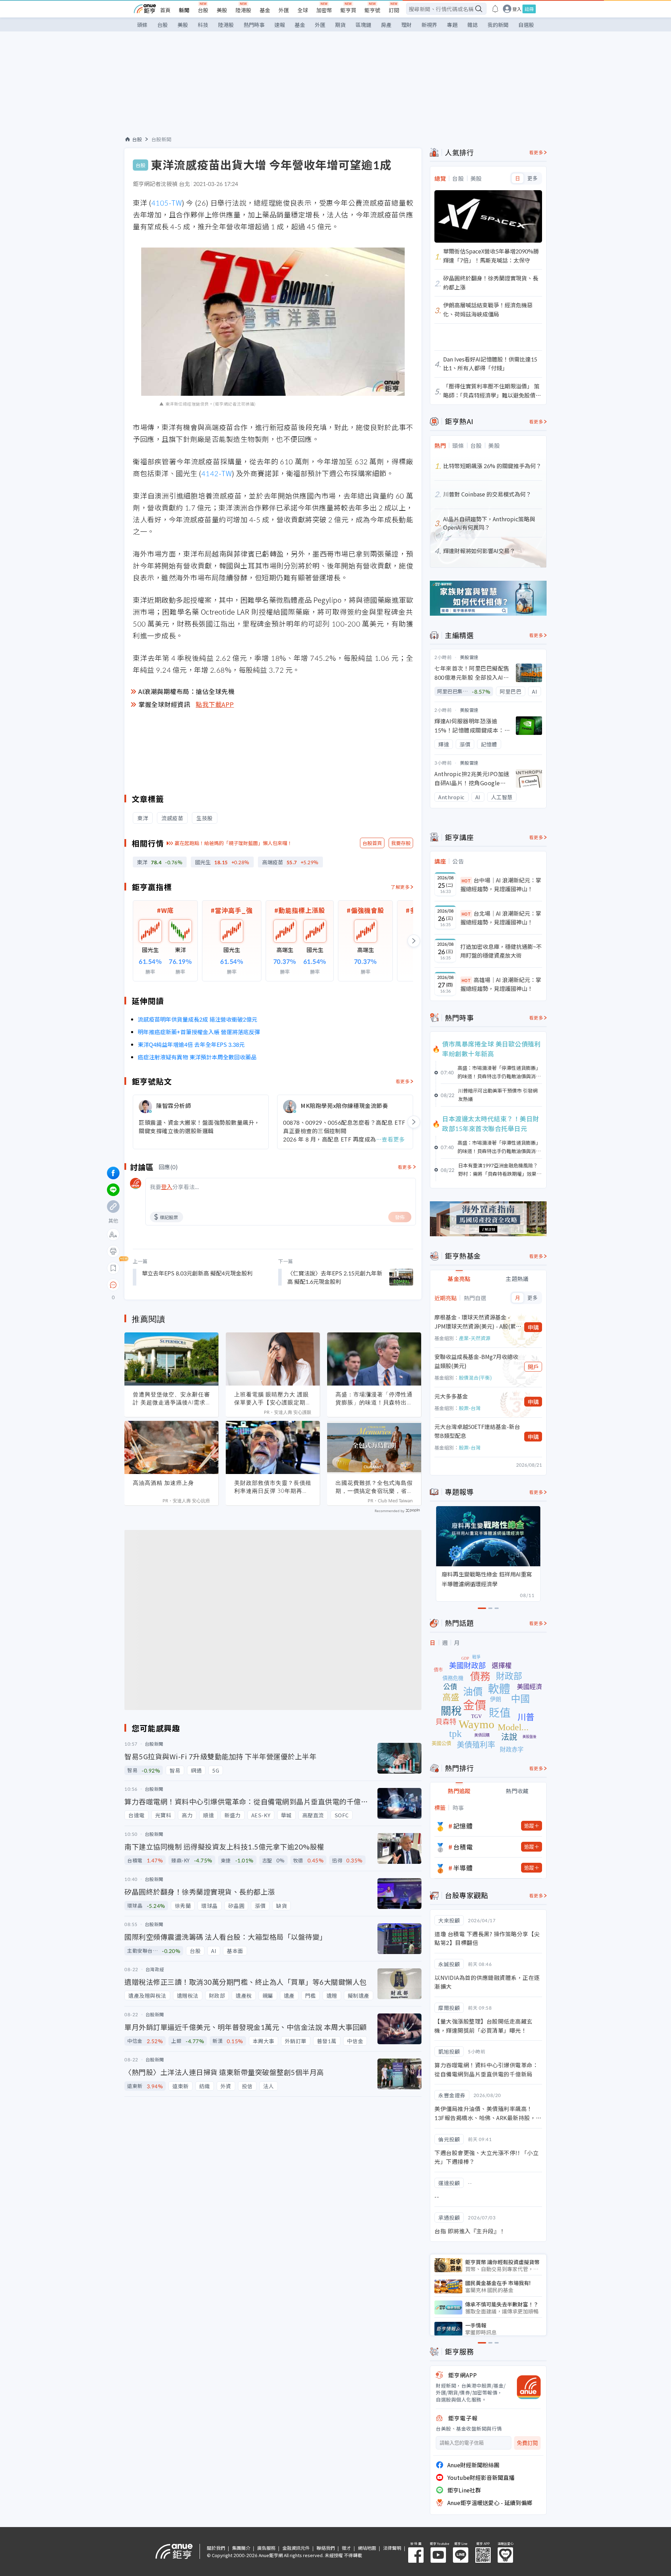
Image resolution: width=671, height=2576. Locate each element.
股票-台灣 (470, 1408)
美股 (222, 10)
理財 (406, 25)
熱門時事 (254, 25)
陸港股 (243, 10)
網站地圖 (367, 2548)
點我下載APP (215, 704)
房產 (386, 25)
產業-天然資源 (475, 1338)
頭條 (142, 25)
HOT (466, 881)
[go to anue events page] (495, 9)
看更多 (403, 1081)
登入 (517, 9)
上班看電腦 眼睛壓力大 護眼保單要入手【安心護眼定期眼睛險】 (273, 1398)
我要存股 (401, 843)
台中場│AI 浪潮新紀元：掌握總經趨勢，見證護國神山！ (501, 885)
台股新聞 (161, 139)
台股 (203, 10)
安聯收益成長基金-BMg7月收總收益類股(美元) (476, 1361)
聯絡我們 (326, 2548)
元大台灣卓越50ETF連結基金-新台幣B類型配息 (477, 1431)
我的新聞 (498, 25)
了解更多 (400, 887)
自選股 (526, 25)
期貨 (340, 25)
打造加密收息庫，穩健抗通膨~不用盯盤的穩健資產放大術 (501, 951)
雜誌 (472, 25)
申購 (533, 1327)
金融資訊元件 (296, 2548)
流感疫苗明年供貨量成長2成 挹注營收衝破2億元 (197, 1019)
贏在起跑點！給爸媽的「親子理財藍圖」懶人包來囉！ (233, 843)
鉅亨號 (372, 10)
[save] (113, 1268)
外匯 (284, 10)
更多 (532, 178)
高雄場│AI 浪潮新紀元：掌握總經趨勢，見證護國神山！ (501, 984)
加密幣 (324, 10)
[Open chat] (113, 1285)
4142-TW (217, 473)
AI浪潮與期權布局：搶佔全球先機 (186, 691)
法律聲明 (392, 2548)
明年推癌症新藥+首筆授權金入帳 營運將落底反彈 (199, 1032)
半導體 (463, 1868)
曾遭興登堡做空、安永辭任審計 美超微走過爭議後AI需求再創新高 (171, 1398)
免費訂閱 (527, 2443)
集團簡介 (241, 2548)
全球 (303, 10)
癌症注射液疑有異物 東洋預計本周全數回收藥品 (197, 1057)
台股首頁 (372, 843)
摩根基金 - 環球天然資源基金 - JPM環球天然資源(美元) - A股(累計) (475, 1322)
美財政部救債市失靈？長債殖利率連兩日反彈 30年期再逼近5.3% (273, 1487)
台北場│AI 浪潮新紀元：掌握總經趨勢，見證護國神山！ (501, 918)
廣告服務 (266, 2548)
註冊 (529, 9)
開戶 (533, 1367)
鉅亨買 (348, 10)
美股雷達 (469, 657)
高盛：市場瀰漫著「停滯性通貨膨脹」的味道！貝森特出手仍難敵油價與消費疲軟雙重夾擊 (374, 1398)
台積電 (463, 1847)
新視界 (429, 25)
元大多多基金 (451, 1396)
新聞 (184, 10)
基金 (265, 10)
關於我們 (216, 2548)
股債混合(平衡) (475, 1378)
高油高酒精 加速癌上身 (163, 1483)
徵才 (346, 2548)
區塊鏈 (363, 25)
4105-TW (167, 203)
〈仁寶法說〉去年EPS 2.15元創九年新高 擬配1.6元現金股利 (335, 1277)
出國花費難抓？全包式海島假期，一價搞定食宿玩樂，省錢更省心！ (374, 1487)
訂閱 (394, 10)
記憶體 (463, 1826)
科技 (203, 25)
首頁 (165, 10)
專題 (452, 25)
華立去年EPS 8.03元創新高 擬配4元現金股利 (197, 1273)
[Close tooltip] (172, 1285)
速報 (280, 25)
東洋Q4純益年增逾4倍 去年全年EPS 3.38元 (191, 1044)
